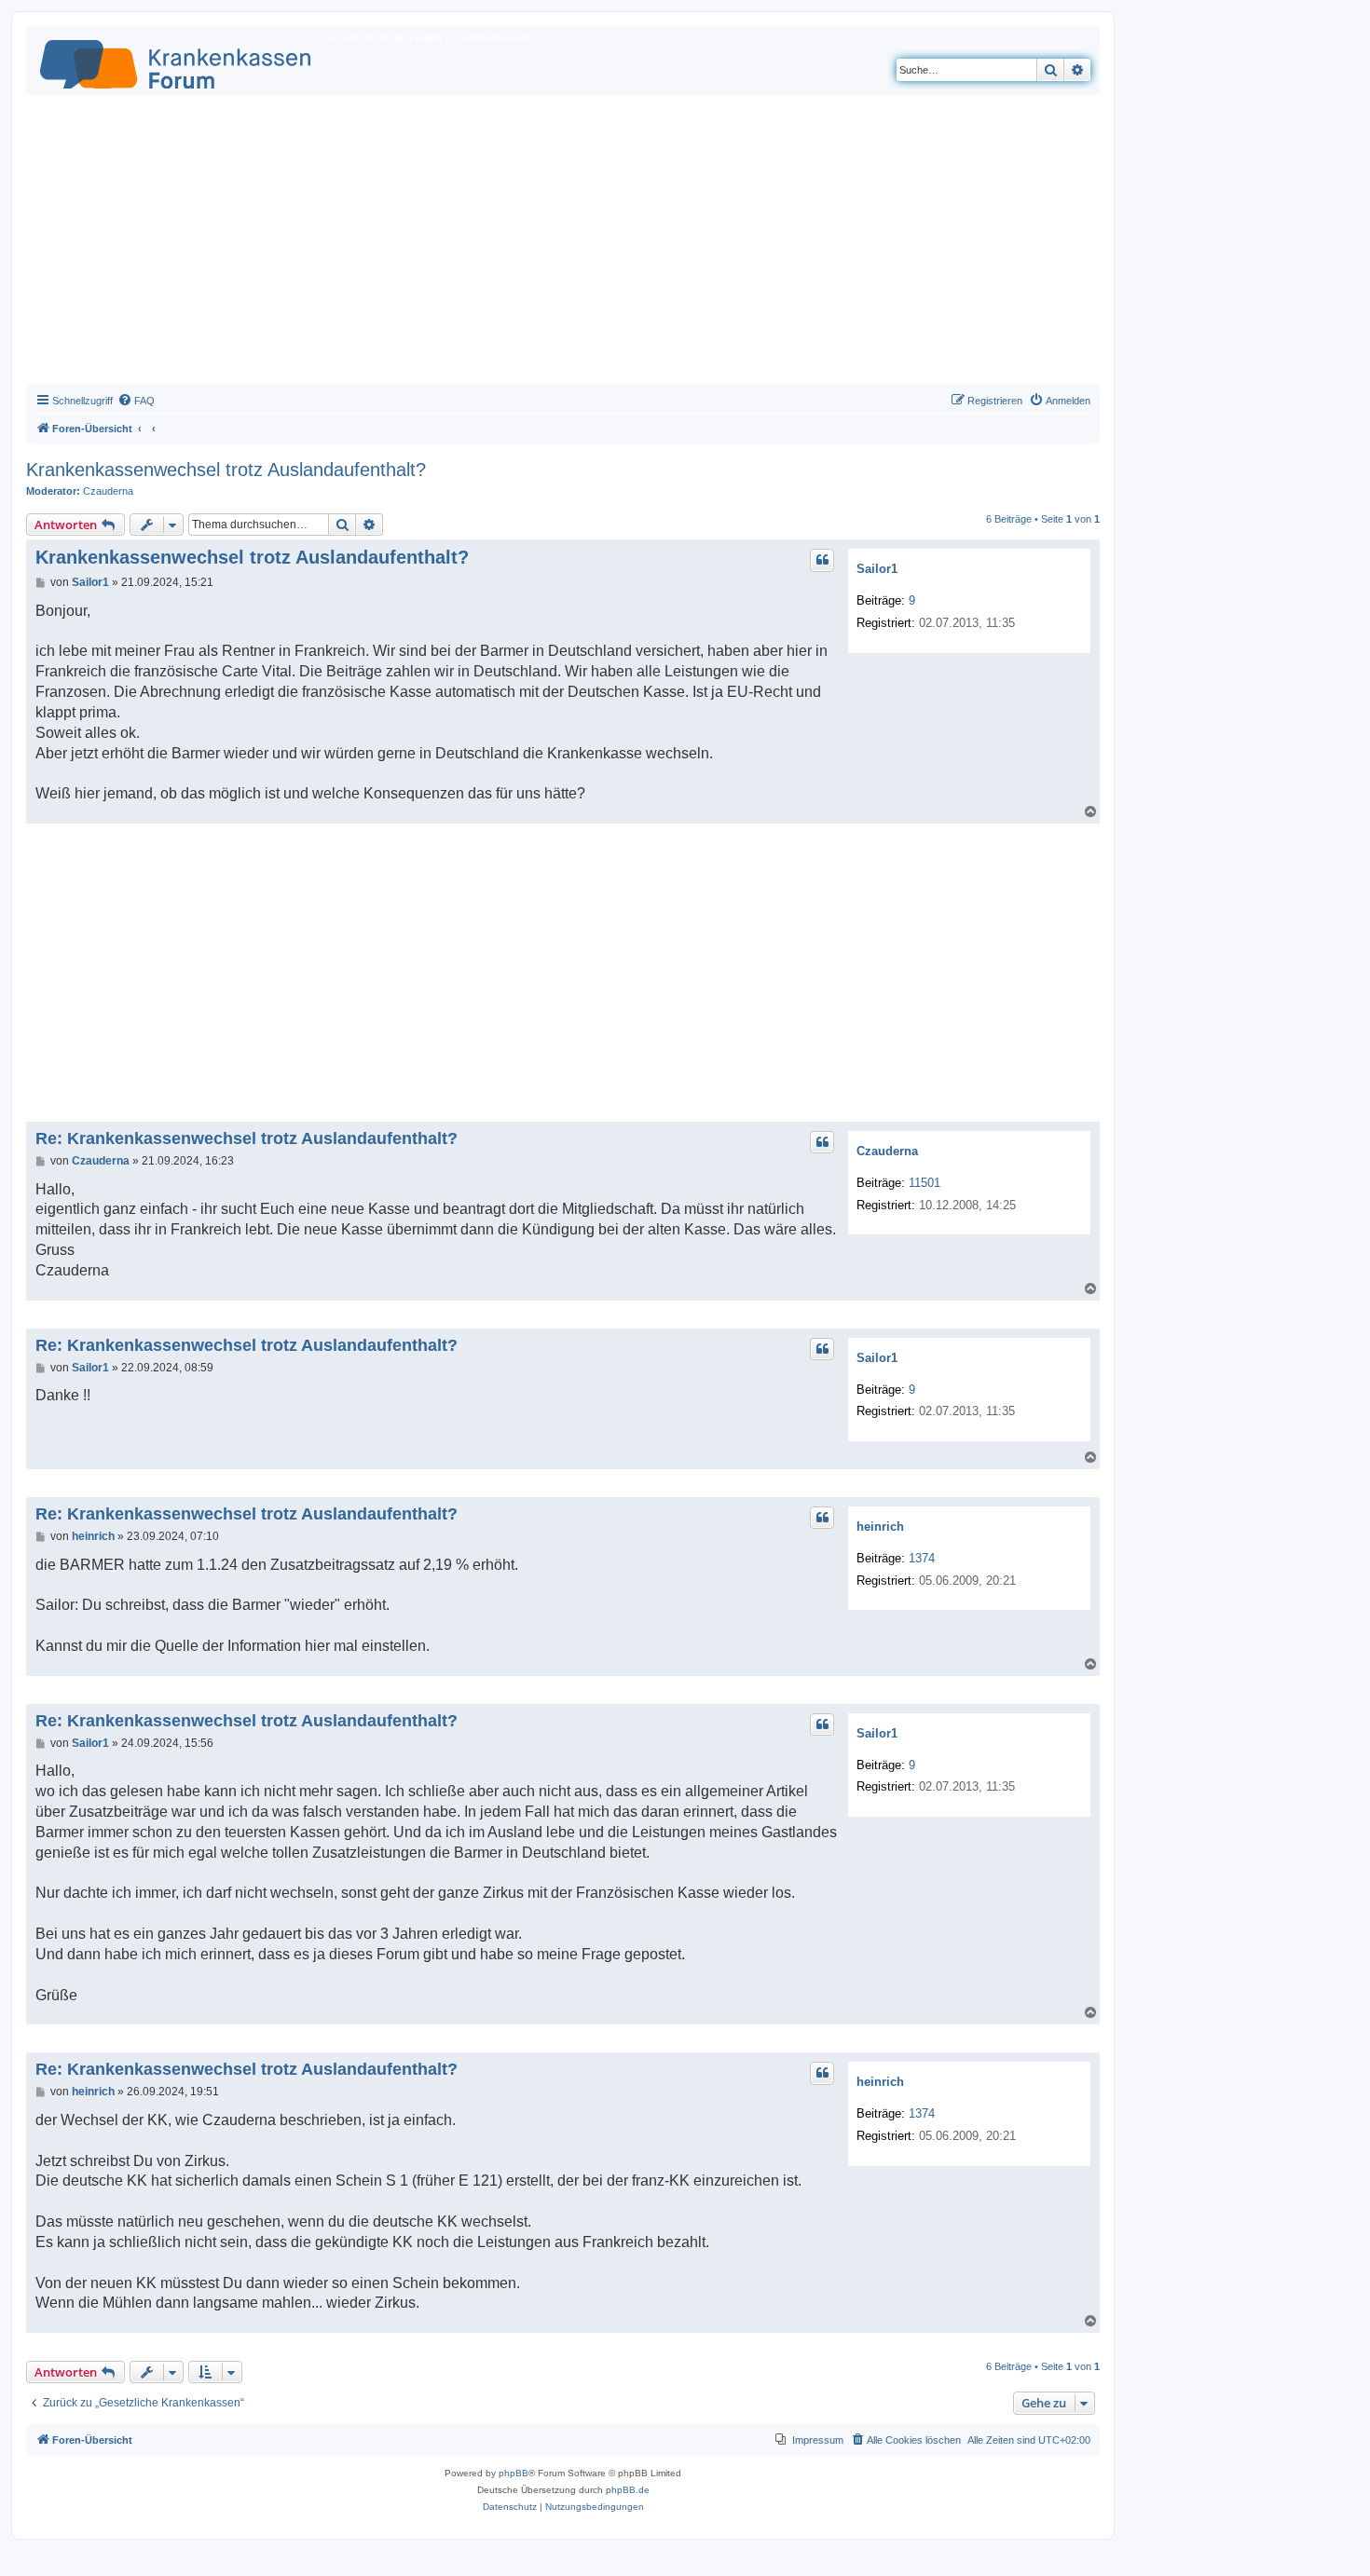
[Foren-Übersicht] (177, 61)
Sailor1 (877, 569)
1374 (922, 1558)
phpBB (514, 2473)
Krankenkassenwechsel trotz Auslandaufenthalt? (226, 470)
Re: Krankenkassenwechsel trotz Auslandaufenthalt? (247, 1138)
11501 (925, 1183)
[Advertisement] (563, 244)
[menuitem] (136, 401)
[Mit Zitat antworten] (822, 560)
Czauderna (108, 491)
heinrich (880, 1527)
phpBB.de (628, 2490)
